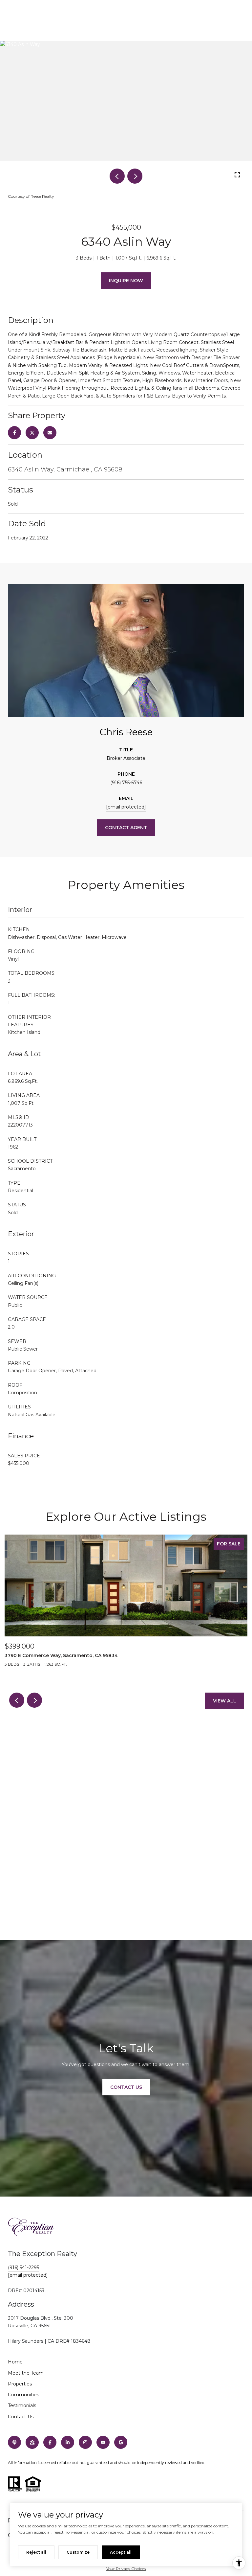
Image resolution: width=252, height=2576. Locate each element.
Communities (23, 2395)
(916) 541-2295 (23, 2268)
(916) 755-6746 (126, 783)
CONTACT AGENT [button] (126, 828)
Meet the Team (26, 2373)
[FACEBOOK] (50, 2442)
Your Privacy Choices (126, 2569)
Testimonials (22, 2405)
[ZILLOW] (32, 2442)
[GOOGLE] (121, 2442)
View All (225, 1701)
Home (15, 2362)
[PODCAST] (14, 2442)
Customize (78, 2552)
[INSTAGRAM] (85, 2442)
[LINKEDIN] (68, 2442)
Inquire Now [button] (126, 281)
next (135, 176)
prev (117, 176)
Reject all (36, 2552)
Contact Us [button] (126, 2087)
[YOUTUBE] (103, 2442)
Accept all (121, 2552)
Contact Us (21, 2417)
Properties (20, 2384)
